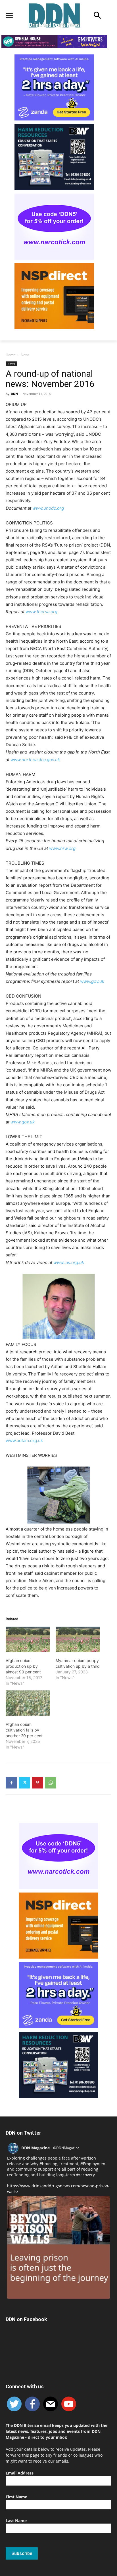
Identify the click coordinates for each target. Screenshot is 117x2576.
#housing (48, 2164)
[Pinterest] (37, 1783)
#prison (89, 2158)
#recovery (85, 2175)
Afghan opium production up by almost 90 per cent (23, 1666)
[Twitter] (24, 1783)
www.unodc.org (48, 508)
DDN (14, 394)
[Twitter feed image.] (58, 2247)
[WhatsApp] (51, 1783)
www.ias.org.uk (69, 1262)
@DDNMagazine (66, 2148)
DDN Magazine (35, 2148)
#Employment (94, 2164)
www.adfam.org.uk (24, 1441)
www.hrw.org (62, 848)
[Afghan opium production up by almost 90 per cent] (28, 1639)
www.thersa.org (41, 612)
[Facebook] (11, 1783)
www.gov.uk (92, 981)
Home (11, 355)
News (25, 355)
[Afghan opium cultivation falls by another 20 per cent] (28, 1703)
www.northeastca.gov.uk (35, 760)
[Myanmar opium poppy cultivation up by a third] (78, 1639)
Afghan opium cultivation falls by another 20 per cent (24, 1730)
